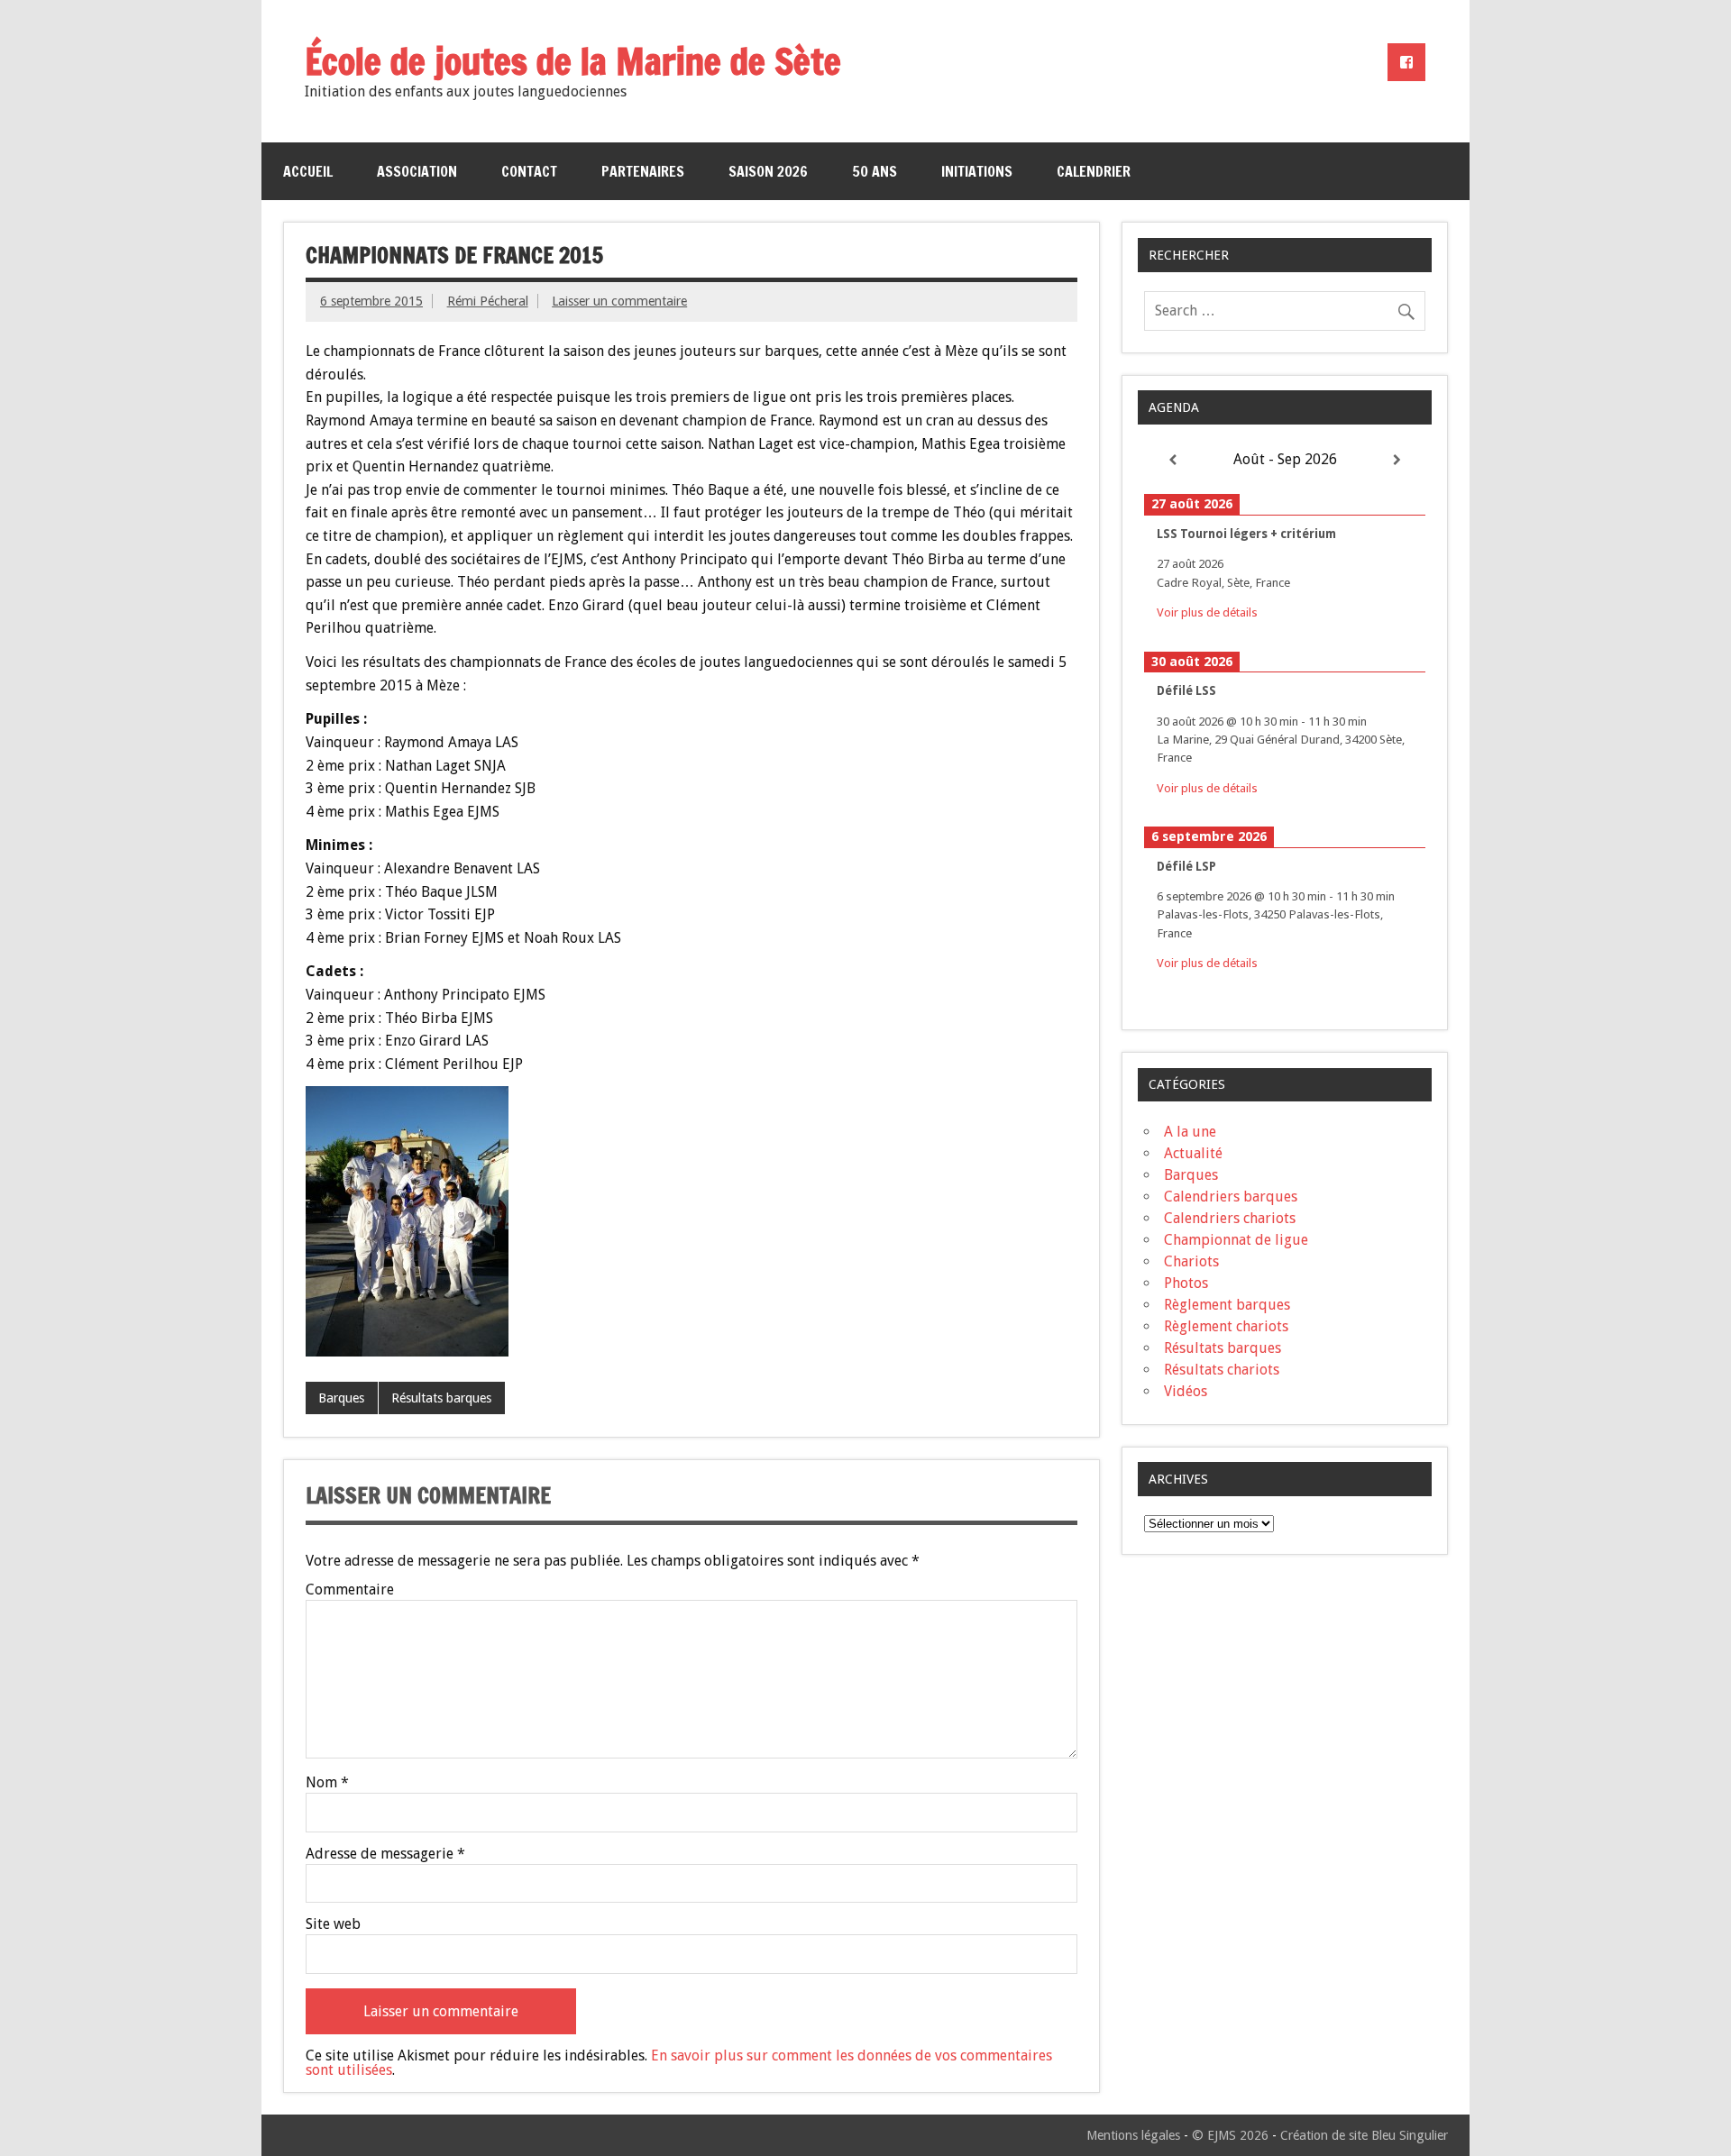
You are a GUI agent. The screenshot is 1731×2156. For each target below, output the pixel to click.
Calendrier (1094, 171)
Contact (529, 171)
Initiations (977, 171)
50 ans (875, 171)
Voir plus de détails (1207, 612)
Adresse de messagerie (385, 1854)
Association (417, 171)
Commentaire (350, 1590)
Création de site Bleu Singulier (1364, 2135)
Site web (333, 1924)
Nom (327, 1783)
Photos (1186, 1283)
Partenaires (643, 171)
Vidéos (1186, 1391)
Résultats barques (441, 1398)
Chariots (1191, 1261)
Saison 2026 (768, 171)
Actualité (1193, 1153)
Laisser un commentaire (619, 301)
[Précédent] (1172, 460)
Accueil (308, 171)
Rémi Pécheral (488, 301)
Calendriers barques (1231, 1197)
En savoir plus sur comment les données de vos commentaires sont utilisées (679, 2063)
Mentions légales (1133, 2135)
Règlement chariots (1226, 1326)
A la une (1190, 1132)
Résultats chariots (1222, 1370)
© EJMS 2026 (1230, 2135)
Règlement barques (1227, 1305)
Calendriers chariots (1230, 1218)
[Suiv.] (1397, 460)
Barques (341, 1398)
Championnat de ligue (1236, 1240)
